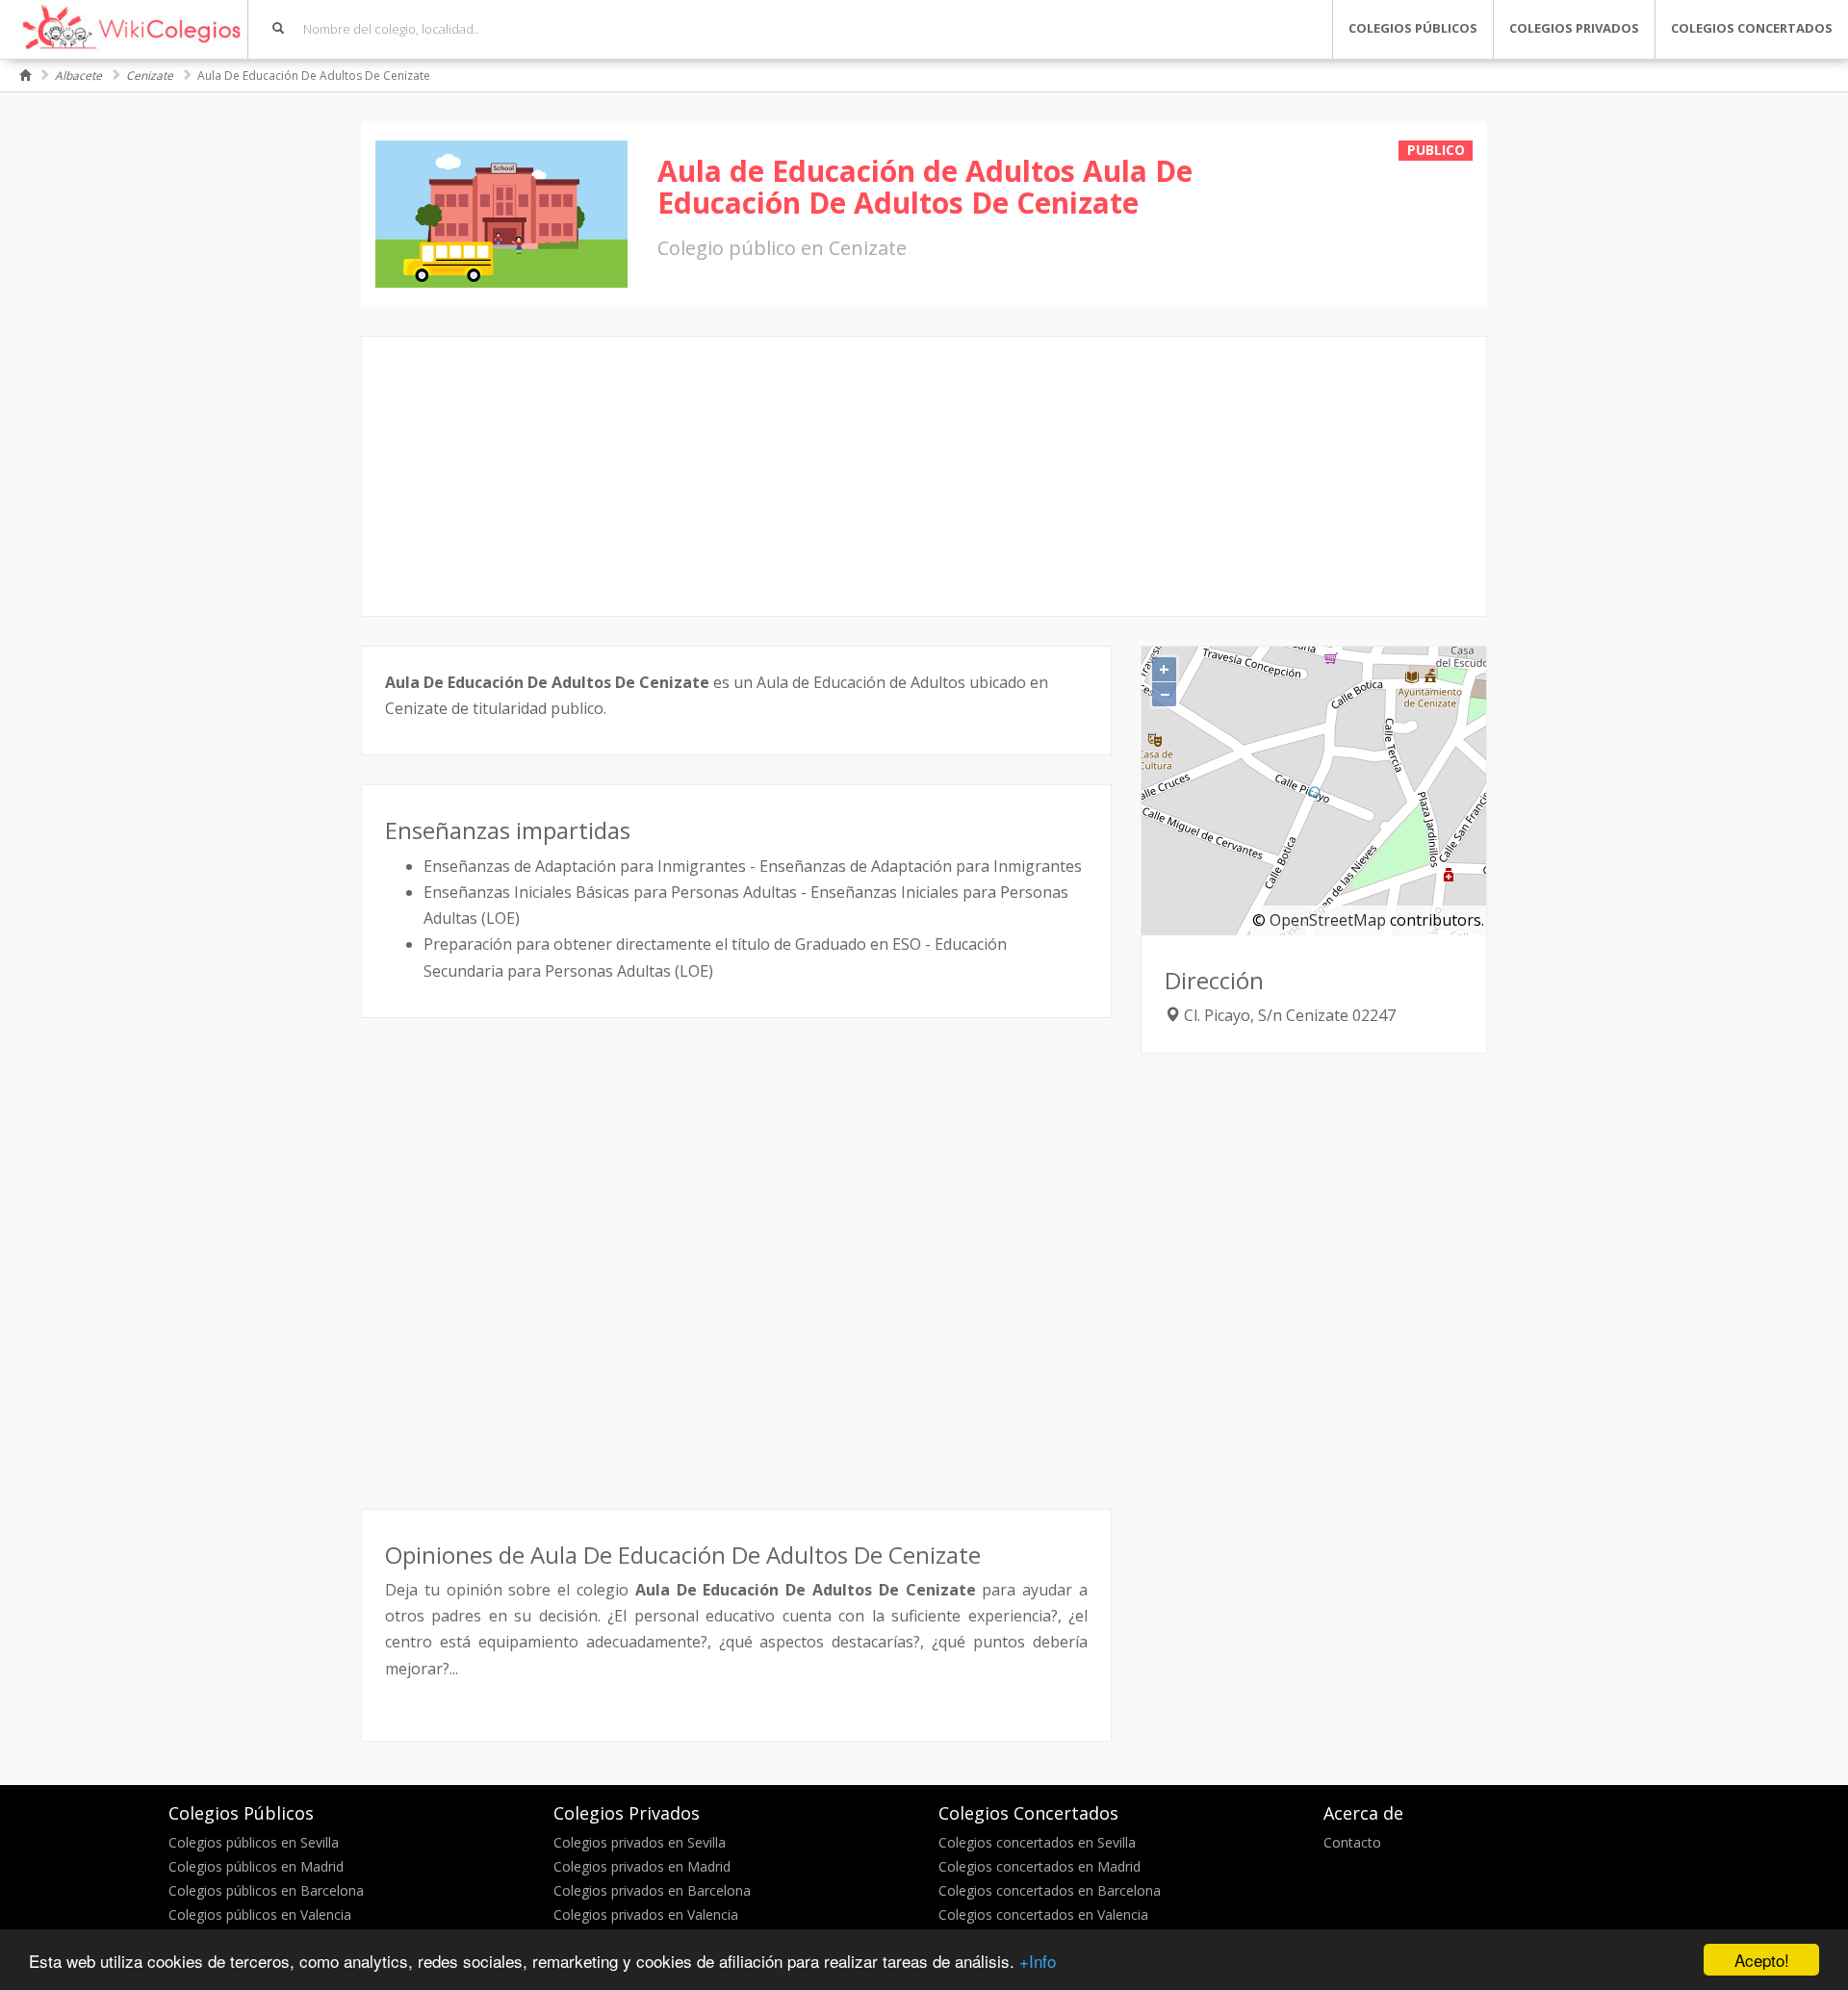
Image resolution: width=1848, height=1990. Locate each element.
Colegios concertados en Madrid (1039, 1866)
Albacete (78, 76)
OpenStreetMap (1328, 920)
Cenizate (150, 76)
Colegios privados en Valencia (646, 1914)
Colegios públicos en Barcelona (266, 1890)
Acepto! (1762, 1960)
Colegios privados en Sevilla (640, 1842)
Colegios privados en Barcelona (652, 1890)
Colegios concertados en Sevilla (1037, 1842)
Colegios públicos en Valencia (260, 1914)
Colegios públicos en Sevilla (254, 1842)
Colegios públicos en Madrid (256, 1866)
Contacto (1352, 1842)
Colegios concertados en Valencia (1043, 1914)
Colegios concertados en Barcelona (1050, 1890)
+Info (1038, 1961)
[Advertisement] (924, 476)
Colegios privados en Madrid (642, 1866)
